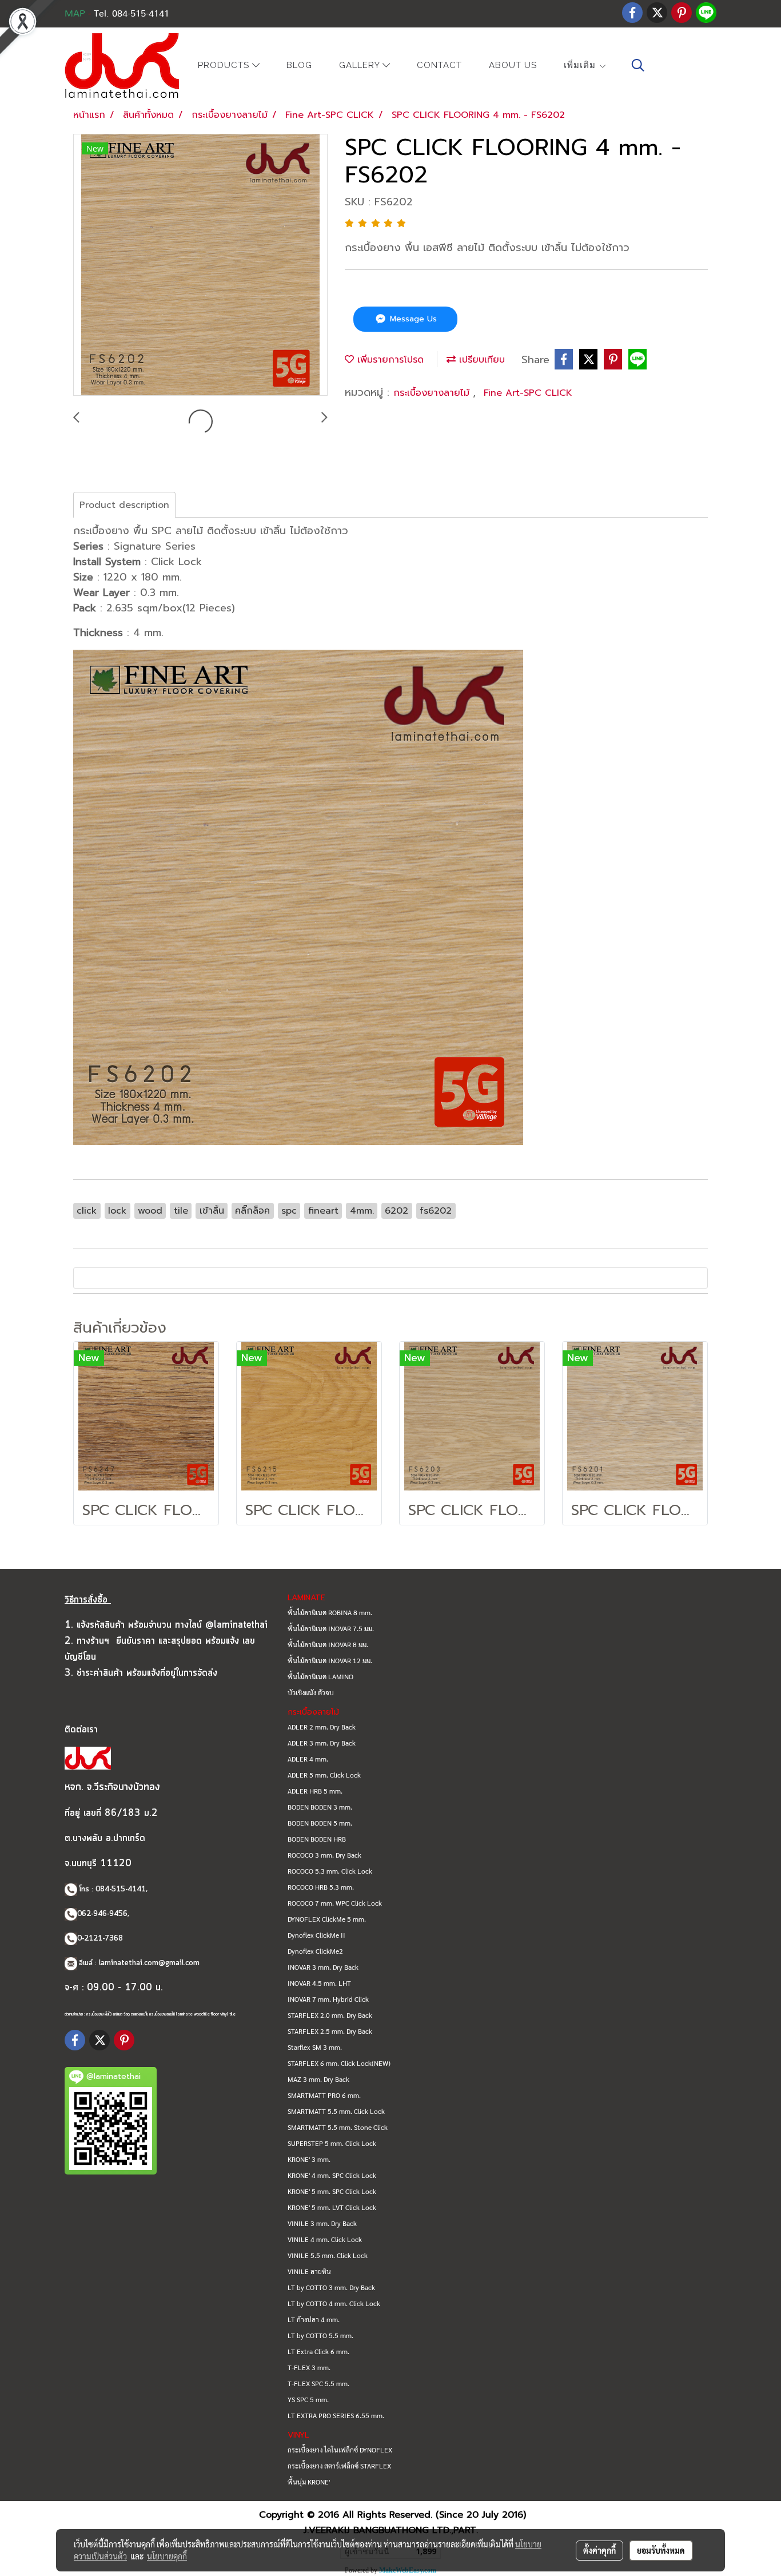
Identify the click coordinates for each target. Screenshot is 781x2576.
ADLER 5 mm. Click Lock (324, 1775)
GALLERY (361, 66)
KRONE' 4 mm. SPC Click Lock (332, 2175)
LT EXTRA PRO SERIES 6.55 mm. (336, 2415)
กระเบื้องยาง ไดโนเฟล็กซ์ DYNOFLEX (340, 2450)
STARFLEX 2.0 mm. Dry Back (330, 2015)
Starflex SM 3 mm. (315, 2047)
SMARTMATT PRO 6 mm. (324, 2095)
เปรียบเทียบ (480, 360)
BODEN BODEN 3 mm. (320, 1807)
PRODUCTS (225, 66)
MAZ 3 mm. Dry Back (318, 2079)
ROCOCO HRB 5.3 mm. (321, 1887)
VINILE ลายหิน (309, 2271)
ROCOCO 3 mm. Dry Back (324, 1855)
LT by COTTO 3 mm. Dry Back (331, 2287)
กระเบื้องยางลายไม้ (433, 393)
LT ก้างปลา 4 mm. (314, 2319)
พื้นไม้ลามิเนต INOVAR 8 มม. (328, 1644)
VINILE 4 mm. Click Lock (325, 2239)
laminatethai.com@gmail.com (149, 1963)
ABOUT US (513, 65)
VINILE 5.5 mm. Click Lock (328, 2255)
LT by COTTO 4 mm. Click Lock (334, 2303)
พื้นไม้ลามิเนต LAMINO (320, 1676)
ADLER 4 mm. (308, 1759)
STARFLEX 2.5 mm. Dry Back (330, 2031)
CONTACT (439, 65)
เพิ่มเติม (581, 65)
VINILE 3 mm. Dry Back (322, 2223)
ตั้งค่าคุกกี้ (599, 2550)
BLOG (299, 65)
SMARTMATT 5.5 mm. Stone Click (338, 2127)
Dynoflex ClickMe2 (315, 1951)
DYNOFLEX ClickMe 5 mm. (327, 1919)
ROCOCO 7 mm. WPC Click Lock (335, 1903)
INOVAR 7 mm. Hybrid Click (328, 1999)
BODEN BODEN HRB (317, 1839)
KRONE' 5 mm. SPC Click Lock (332, 2191)
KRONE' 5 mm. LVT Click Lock (332, 2207)
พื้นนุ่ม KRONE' (309, 2482)
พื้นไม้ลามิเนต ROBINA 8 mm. (330, 1612)
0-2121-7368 (100, 1939)
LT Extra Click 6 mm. (318, 2351)
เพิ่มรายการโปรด (389, 360)
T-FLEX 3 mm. (309, 2367)
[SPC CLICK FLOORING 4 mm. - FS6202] (200, 265)
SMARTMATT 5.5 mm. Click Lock (336, 2111)
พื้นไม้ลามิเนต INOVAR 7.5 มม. (331, 1628)
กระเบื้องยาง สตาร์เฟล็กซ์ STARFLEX (339, 2466)
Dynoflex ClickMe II (316, 1935)
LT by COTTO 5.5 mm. (320, 2335)
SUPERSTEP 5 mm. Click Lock (332, 2143)
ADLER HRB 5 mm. (315, 1791)
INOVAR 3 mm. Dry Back (323, 1967)
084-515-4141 (121, 1889)
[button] (638, 65)
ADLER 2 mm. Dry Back (322, 1727)
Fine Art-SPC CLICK (528, 393)
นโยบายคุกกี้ (167, 2556)
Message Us (412, 319)
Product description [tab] (124, 505)
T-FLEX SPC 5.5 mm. (318, 2383)
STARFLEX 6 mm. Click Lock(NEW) (339, 2063)
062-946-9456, (103, 1914)
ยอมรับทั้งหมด (661, 2550)
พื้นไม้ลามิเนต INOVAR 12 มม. (330, 1660)
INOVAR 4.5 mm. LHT (319, 1983)
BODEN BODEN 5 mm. (320, 1823)
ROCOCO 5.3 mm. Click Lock (330, 1871)
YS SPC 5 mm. (308, 2399)
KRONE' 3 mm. (309, 2159)
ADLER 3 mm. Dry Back (322, 1743)
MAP (75, 14)
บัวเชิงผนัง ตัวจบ (311, 1692)
